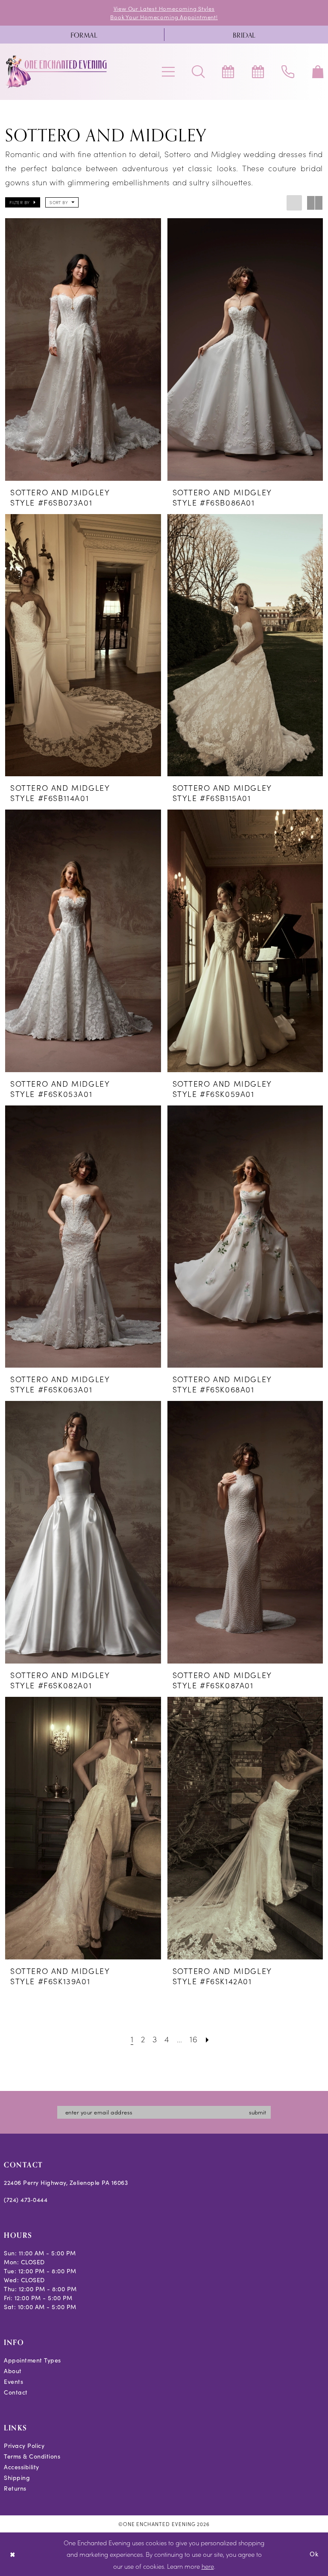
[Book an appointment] (228, 72)
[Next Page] (207, 2039)
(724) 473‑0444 (26, 2200)
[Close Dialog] (13, 2554)
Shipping (17, 2478)
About (13, 2371)
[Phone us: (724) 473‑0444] (288, 72)
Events (13, 2382)
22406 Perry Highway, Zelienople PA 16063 (66, 2183)
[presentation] (83, 349)
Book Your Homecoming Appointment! (164, 17)
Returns (15, 2488)
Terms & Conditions (32, 2456)
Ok (314, 2554)
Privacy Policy (24, 2446)
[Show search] (198, 72)
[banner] (57, 72)
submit (258, 2112)
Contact (16, 2392)
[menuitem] (84, 35)
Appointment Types (32, 2360)
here (208, 2566)
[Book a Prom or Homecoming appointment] (258, 72)
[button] (168, 72)
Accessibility (22, 2467)
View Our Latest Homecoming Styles (164, 8)
